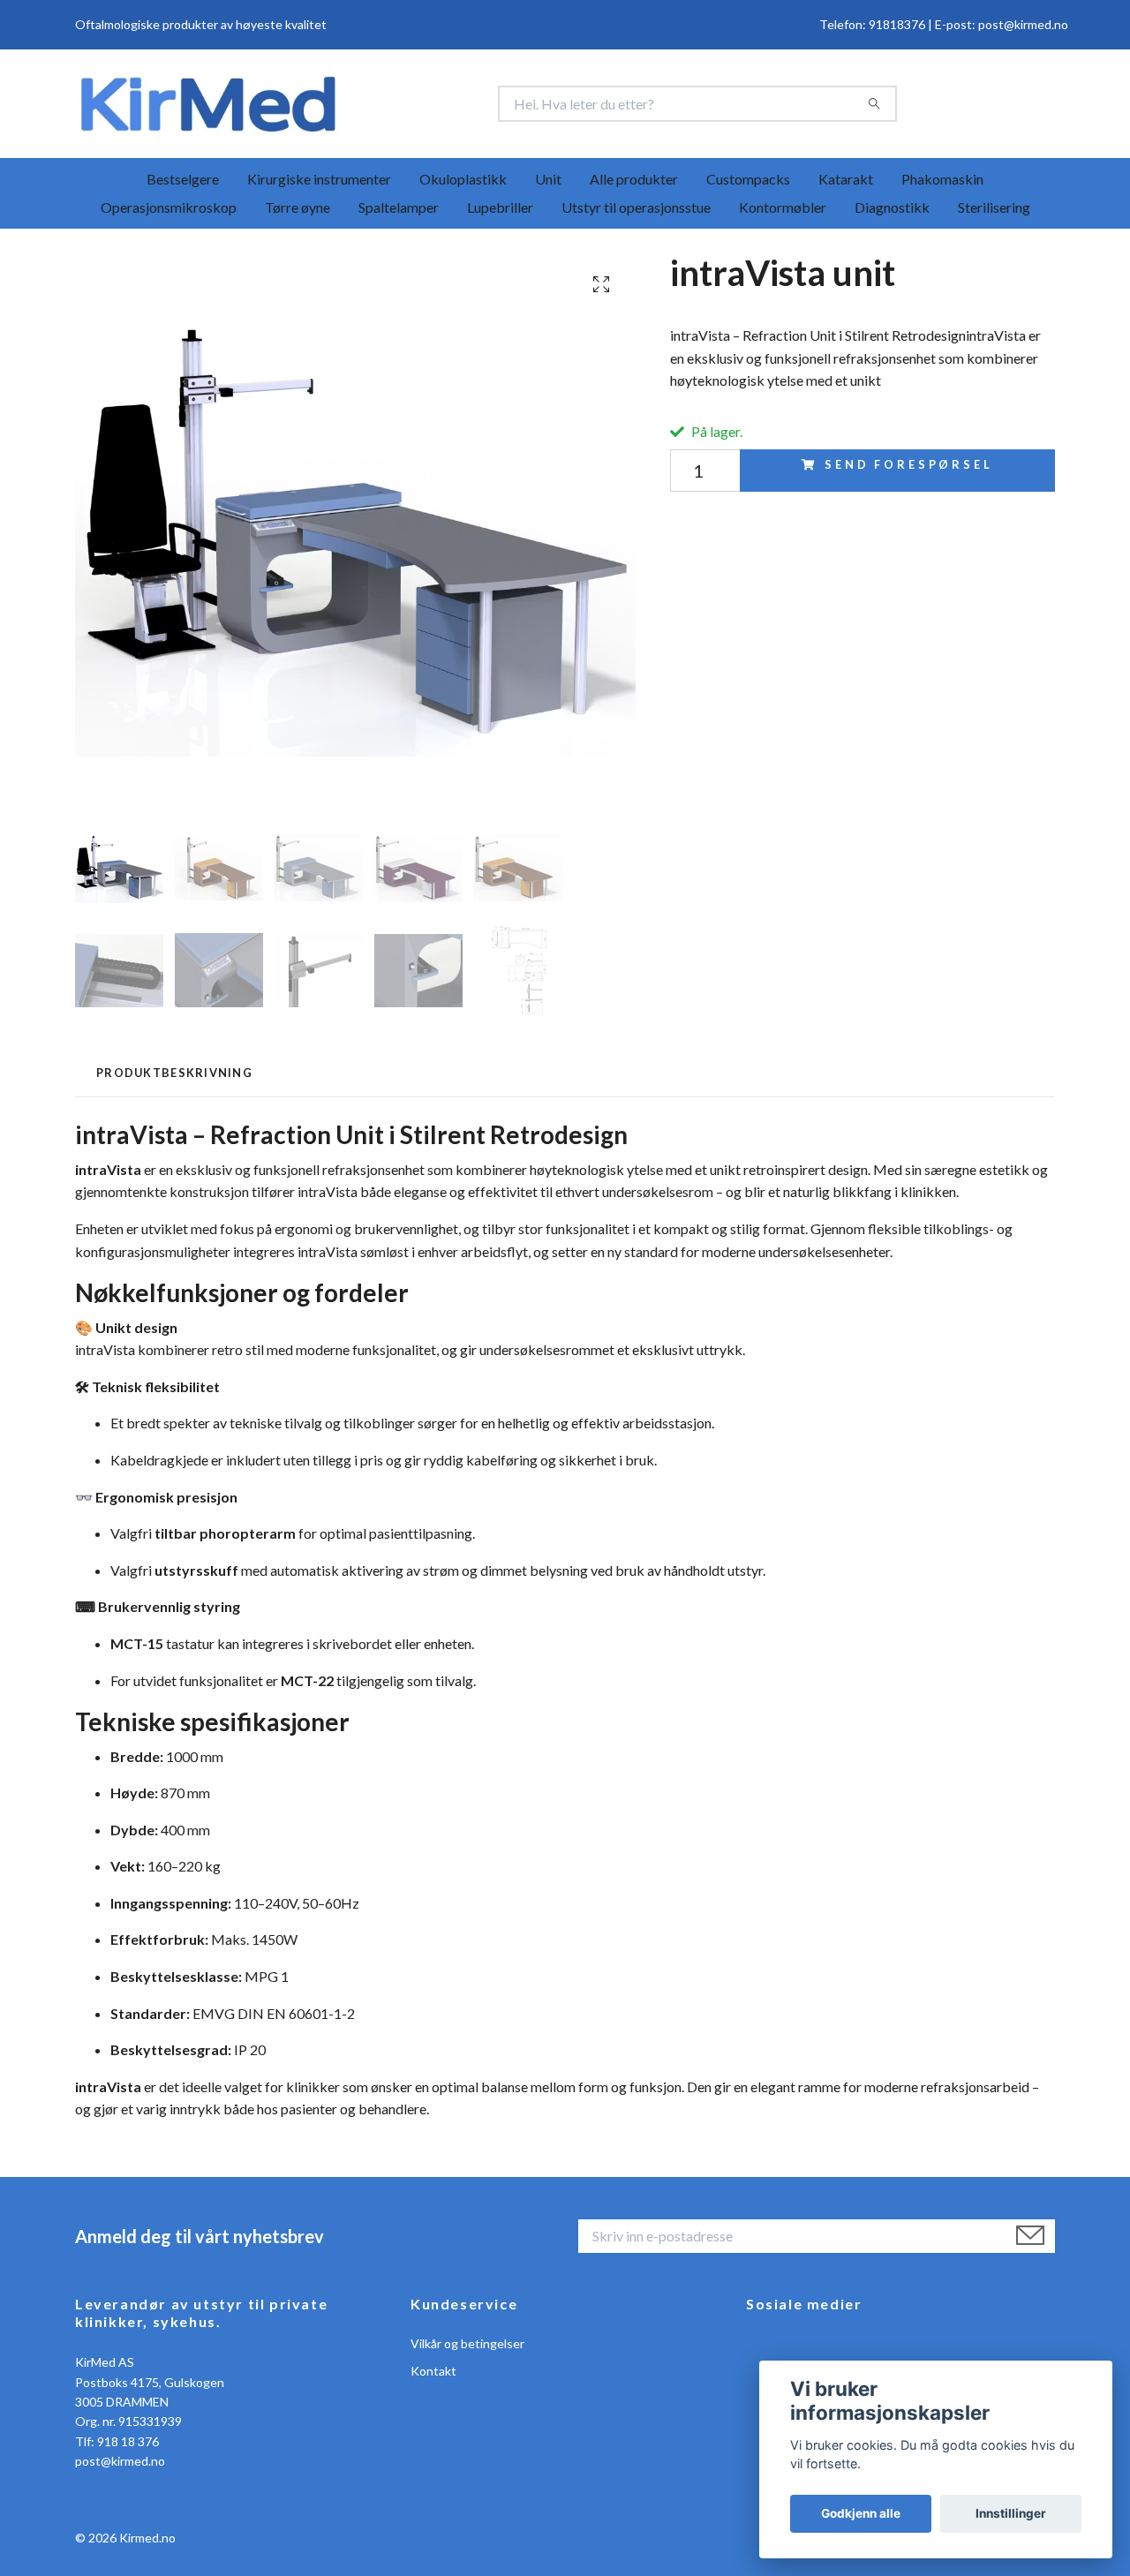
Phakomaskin (942, 183)
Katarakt (846, 183)
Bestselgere (183, 183)
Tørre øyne (298, 211)
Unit (548, 183)
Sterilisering (994, 211)
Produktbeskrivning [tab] (174, 1077)
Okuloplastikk (463, 183)
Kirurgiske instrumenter (319, 183)
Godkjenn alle (861, 2513)
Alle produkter (634, 183)
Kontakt (433, 2375)
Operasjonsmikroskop (169, 211)
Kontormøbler (783, 211)
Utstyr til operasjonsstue (636, 211)
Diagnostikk (892, 211)
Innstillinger (1011, 2513)
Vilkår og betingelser (467, 2348)
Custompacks (748, 183)
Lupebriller (500, 211)
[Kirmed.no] (320, 106)
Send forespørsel (908, 469)
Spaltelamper (399, 211)
